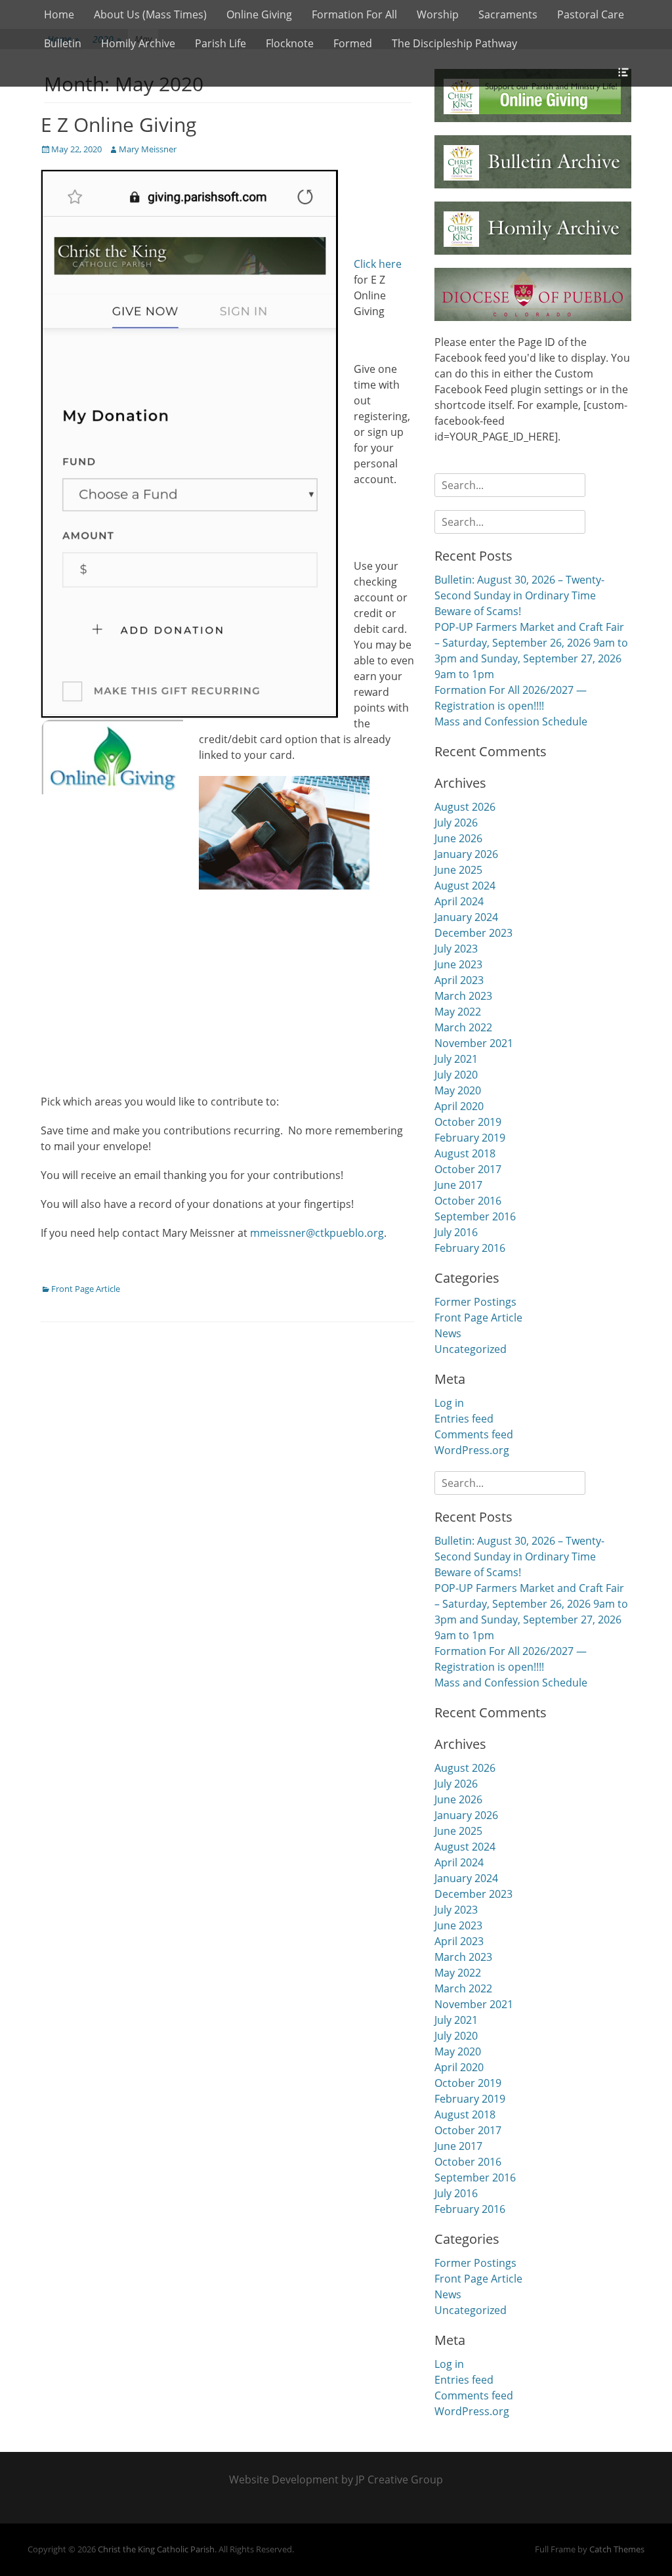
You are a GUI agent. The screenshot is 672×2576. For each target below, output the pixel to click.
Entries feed (464, 1419)
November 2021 (474, 1043)
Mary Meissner (148, 149)
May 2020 (458, 1090)
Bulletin (63, 43)
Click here (378, 264)
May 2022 (458, 1012)
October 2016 (468, 1201)
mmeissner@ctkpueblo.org (317, 1233)
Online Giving (259, 14)
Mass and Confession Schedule (511, 721)
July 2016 (456, 1232)
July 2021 (456, 1059)
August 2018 (465, 1153)
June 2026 (458, 838)
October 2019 (468, 1122)
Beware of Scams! (478, 611)
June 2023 (458, 964)
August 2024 (465, 886)
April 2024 (459, 901)
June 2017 (458, 1185)
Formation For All (354, 14)
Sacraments (508, 14)
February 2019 (470, 1138)
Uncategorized (471, 1349)
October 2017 (468, 1169)
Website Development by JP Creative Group (336, 2479)
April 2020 (459, 1106)
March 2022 (463, 1027)
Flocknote (290, 43)
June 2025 (458, 870)
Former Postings (475, 1302)
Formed (353, 43)
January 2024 (466, 917)
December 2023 (473, 933)
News (448, 1333)
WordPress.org (472, 1450)
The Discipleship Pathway (454, 43)
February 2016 (470, 1248)
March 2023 (463, 996)
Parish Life (220, 43)
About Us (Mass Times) (150, 14)
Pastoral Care (591, 14)
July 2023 (456, 949)
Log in (449, 1403)
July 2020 (456, 1075)
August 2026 (465, 807)
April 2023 (459, 980)
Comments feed (474, 1434)
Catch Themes (617, 2549)
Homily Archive (138, 43)
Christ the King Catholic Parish (156, 2549)
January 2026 (466, 854)
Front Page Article (86, 1289)
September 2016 (475, 1216)
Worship (438, 14)
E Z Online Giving (118, 124)
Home (59, 14)
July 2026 (456, 823)
